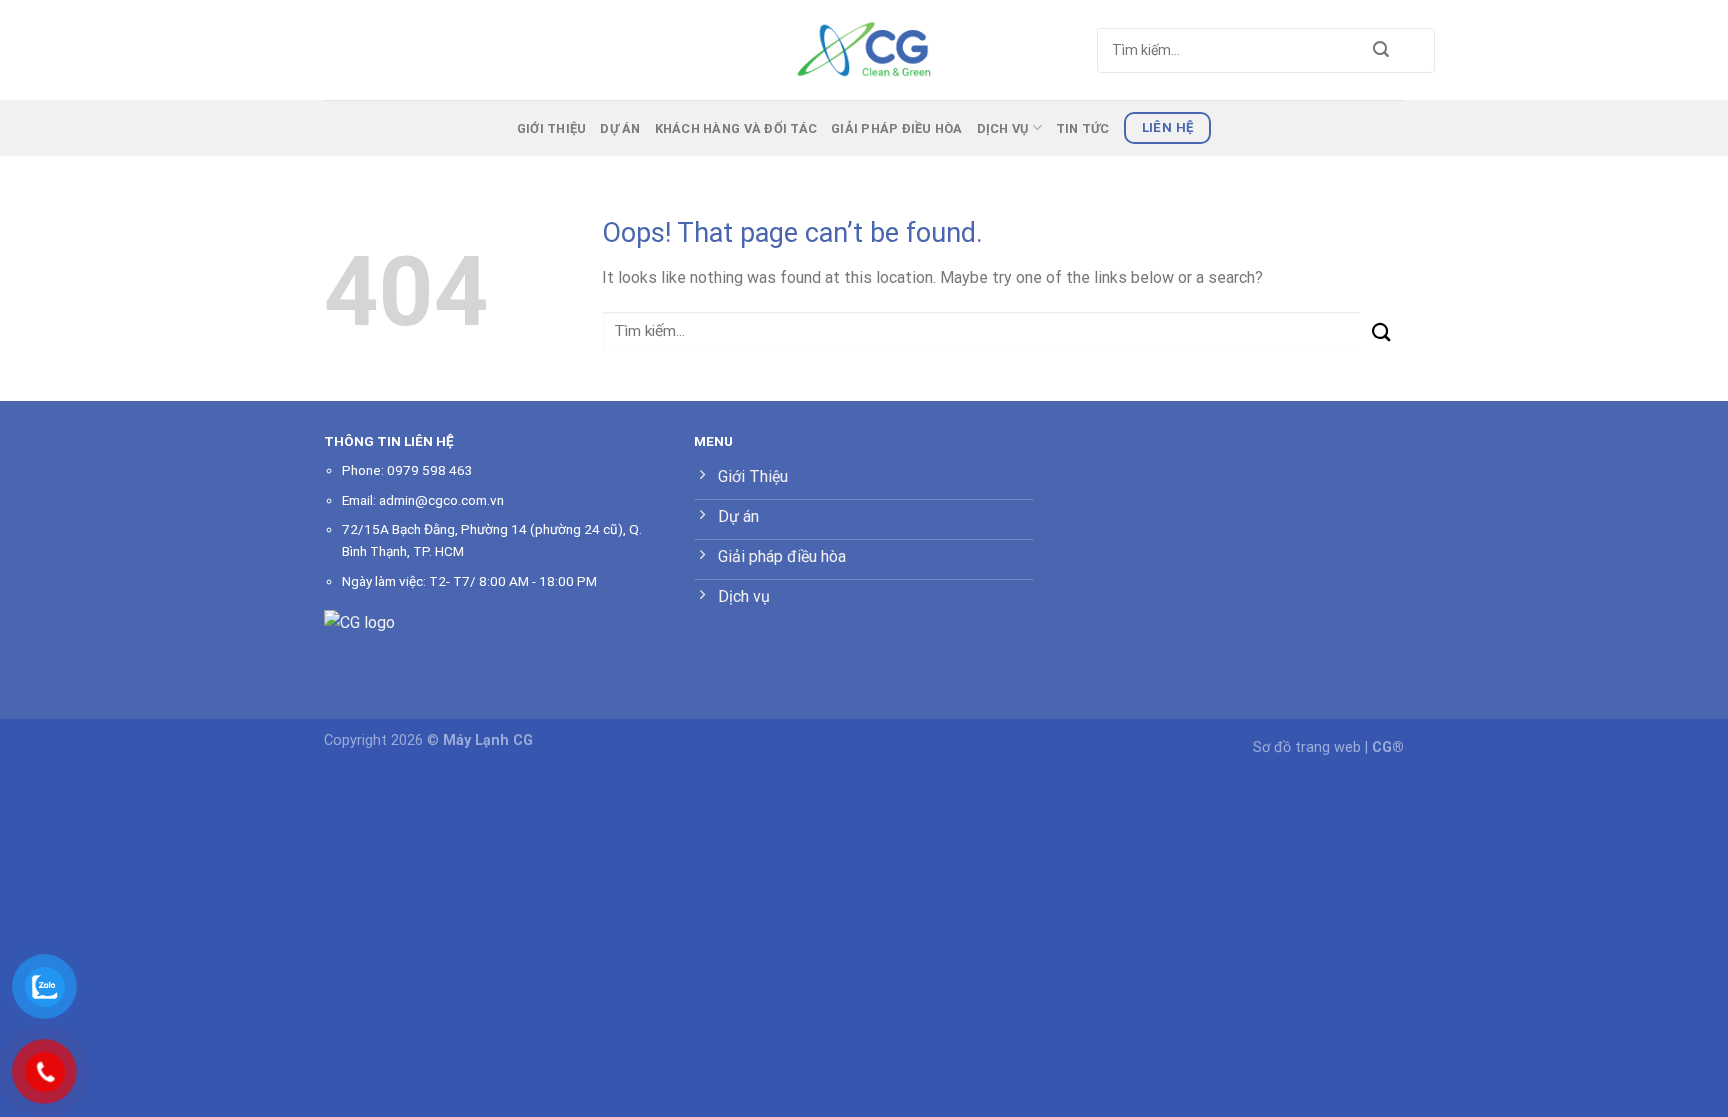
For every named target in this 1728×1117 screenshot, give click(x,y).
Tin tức (1083, 128)
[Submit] (1381, 50)
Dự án (620, 128)
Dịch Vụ (1003, 128)
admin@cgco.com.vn (441, 500)
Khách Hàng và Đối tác (736, 128)
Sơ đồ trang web (1307, 747)
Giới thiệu (552, 128)
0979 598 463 (430, 470)
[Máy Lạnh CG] (864, 49)
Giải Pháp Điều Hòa (897, 128)
